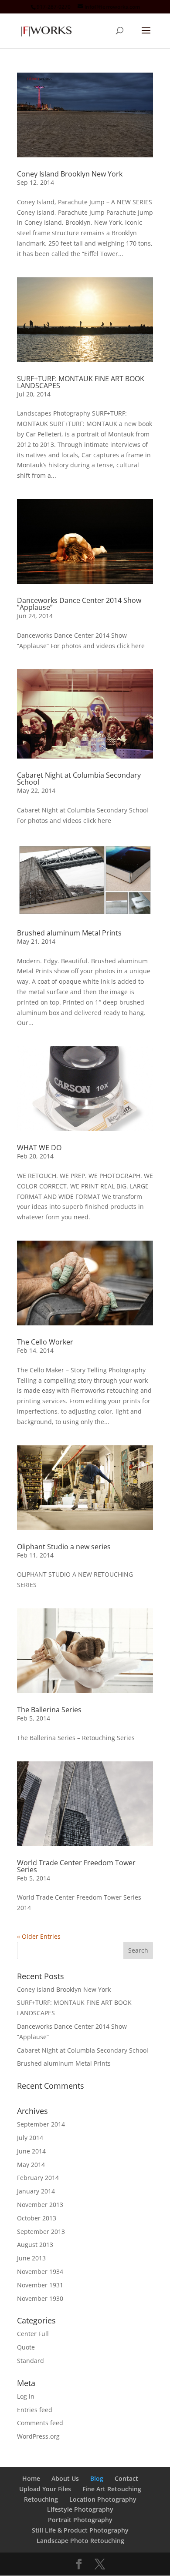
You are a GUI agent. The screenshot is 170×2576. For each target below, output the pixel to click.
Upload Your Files (45, 2489)
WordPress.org (38, 2436)
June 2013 (31, 2258)
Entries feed (35, 2410)
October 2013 (37, 2218)
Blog (97, 2478)
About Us (65, 2478)
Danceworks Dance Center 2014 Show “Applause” (79, 604)
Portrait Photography (80, 2520)
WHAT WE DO (39, 1148)
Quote (26, 2347)
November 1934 (40, 2271)
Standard (31, 2361)
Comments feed (40, 2423)
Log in (26, 2396)
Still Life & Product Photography (80, 2530)
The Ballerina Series (49, 1710)
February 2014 (38, 2178)
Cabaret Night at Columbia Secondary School (79, 779)
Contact (126, 2478)
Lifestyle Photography (80, 2509)
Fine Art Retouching (112, 2489)
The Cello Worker (45, 1342)
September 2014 (41, 2124)
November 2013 (40, 2205)
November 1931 (40, 2285)
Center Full (33, 2334)
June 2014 (31, 2151)
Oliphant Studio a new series (64, 1547)
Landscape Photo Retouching (80, 2541)
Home (31, 2478)
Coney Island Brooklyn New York (70, 174)
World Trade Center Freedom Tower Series (76, 1866)
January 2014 (36, 2191)
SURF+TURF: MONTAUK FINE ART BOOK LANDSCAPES (81, 382)
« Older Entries (39, 1936)
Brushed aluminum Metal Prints (69, 933)
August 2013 (35, 2245)
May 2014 (31, 2165)
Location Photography (103, 2499)
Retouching (41, 2499)
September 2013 (41, 2232)
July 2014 (30, 2138)
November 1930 (40, 2298)
